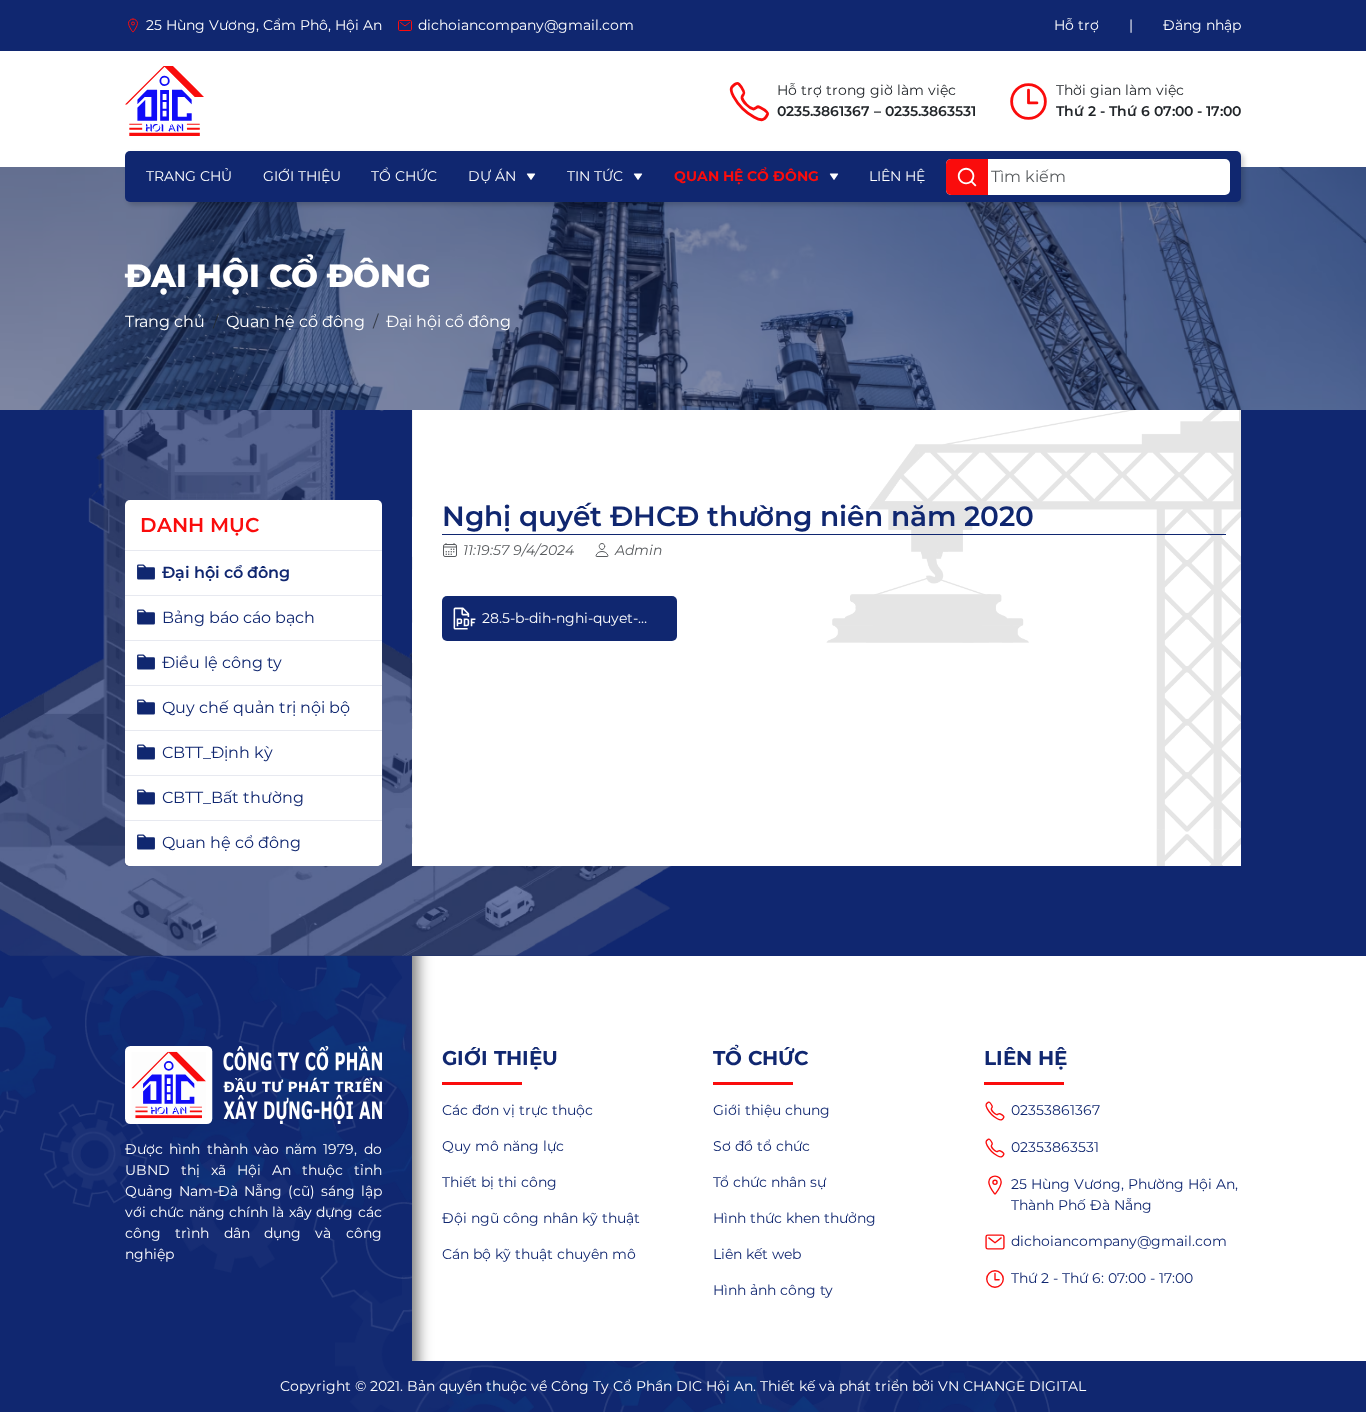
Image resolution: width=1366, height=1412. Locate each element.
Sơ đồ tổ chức (761, 1146)
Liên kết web (757, 1254)
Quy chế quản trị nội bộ (256, 707)
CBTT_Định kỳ (217, 752)
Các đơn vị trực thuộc (517, 1110)
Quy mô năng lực (503, 1146)
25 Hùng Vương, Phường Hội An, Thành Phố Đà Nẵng (1124, 1194)
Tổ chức (404, 176)
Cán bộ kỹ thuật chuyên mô (539, 1254)
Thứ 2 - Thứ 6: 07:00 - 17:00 (1102, 1278)
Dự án (492, 176)
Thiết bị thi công (499, 1182)
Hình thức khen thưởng (794, 1218)
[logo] (164, 101)
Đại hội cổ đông (448, 321)
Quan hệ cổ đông (746, 176)
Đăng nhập (1202, 25)
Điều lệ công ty (222, 662)
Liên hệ (897, 176)
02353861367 (1055, 1110)
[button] (967, 177)
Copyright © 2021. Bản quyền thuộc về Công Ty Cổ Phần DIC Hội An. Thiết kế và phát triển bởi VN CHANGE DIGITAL (683, 1386)
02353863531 (1055, 1147)
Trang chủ (189, 176)
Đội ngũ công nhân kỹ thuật (541, 1218)
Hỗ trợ (1076, 25)
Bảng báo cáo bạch (238, 617)
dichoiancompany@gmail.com (1119, 1241)
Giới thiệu (302, 176)
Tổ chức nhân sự (769, 1182)
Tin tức (595, 176)
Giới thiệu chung (771, 1110)
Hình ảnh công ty (773, 1290)
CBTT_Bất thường (233, 797)
